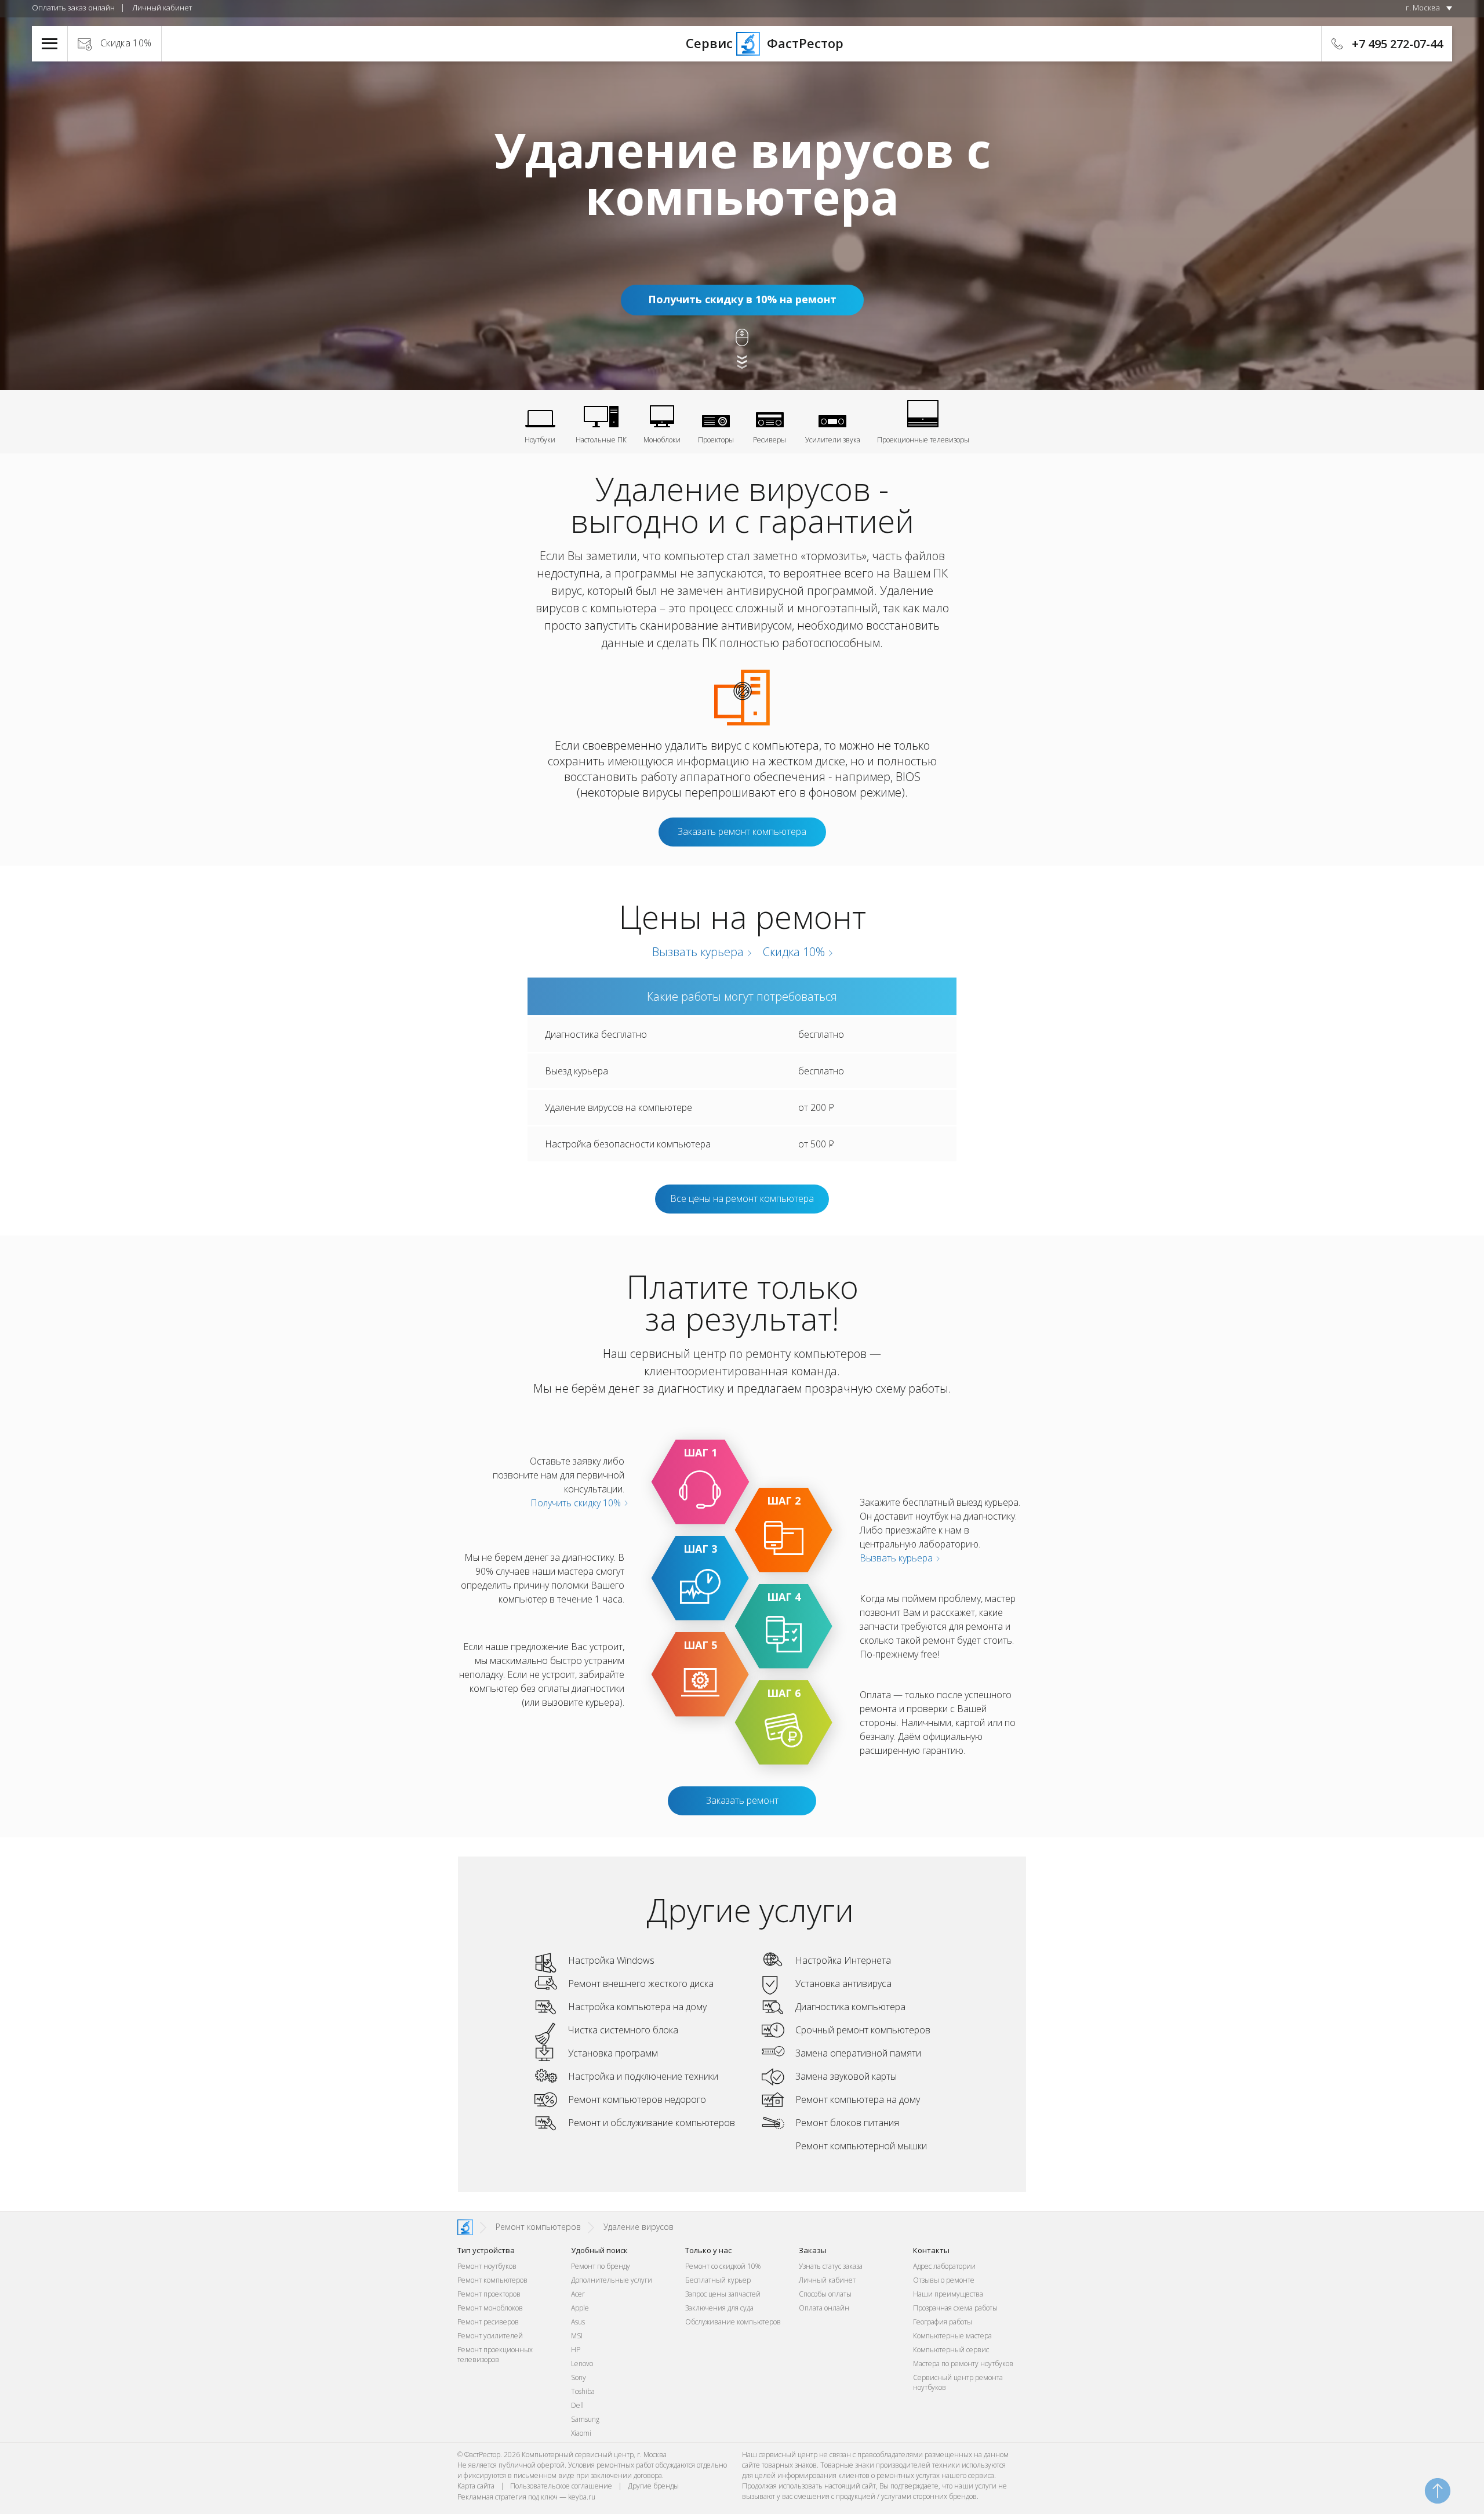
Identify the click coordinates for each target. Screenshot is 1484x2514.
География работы (943, 2322)
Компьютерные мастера (952, 2336)
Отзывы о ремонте (944, 2280)
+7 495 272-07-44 (1397, 44)
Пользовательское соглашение (561, 2486)
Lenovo (582, 2364)
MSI (577, 2336)
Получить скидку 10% (577, 1503)
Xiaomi (581, 2433)
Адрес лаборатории (944, 2266)
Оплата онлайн (824, 2308)
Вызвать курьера (696, 952)
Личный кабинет (162, 8)
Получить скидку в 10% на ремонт (742, 299)
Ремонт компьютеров (492, 2280)
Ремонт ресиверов (488, 2322)
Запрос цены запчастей (723, 2294)
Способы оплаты (825, 2294)
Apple (580, 2308)
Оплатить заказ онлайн (73, 8)
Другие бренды (653, 2486)
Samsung (585, 2419)
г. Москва (1423, 8)
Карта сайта (476, 2486)
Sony (579, 2377)
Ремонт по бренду (601, 2266)
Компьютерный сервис (951, 2350)
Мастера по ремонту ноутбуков (963, 2364)
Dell (577, 2405)
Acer (578, 2294)
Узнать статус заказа (831, 2266)
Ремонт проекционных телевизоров (495, 2355)
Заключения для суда (719, 2308)
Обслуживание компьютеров (733, 2322)
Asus (578, 2322)
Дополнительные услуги (612, 2280)
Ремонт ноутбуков (487, 2266)
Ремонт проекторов (489, 2294)
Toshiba (583, 2391)
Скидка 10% (126, 43)
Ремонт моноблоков (490, 2308)
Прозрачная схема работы (955, 2308)
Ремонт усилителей (490, 2336)
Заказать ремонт (742, 1800)
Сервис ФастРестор (742, 43)
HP (576, 2350)
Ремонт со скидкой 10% (723, 2266)
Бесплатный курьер (718, 2280)
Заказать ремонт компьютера (742, 831)
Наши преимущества (948, 2294)
